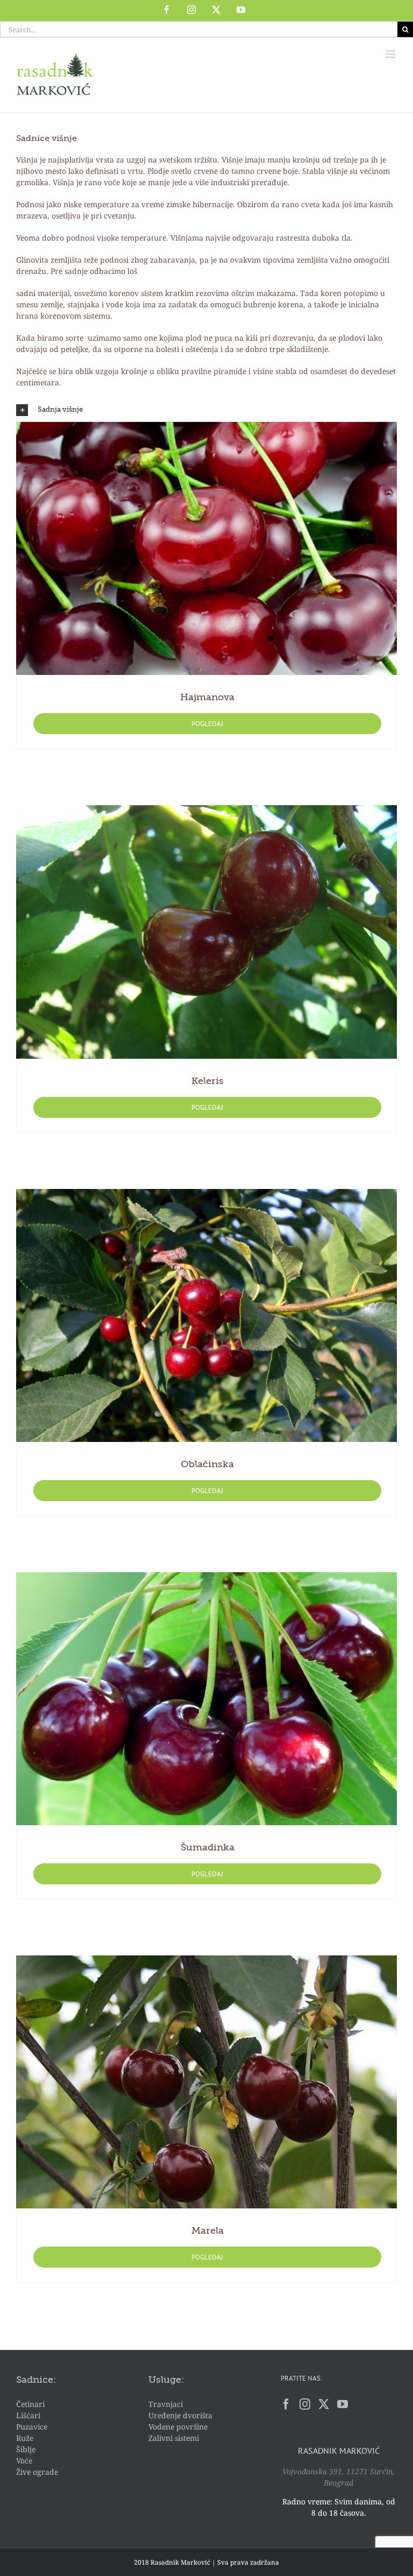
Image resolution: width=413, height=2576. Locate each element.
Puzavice (32, 2427)
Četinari (30, 2404)
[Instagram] (305, 2404)
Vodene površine (178, 2427)
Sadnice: (36, 2380)
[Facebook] (286, 2404)
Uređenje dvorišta (180, 2415)
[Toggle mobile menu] (391, 54)
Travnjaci (166, 2404)
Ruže (25, 2438)
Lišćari (28, 2415)
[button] (206, 410)
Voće (24, 2461)
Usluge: (166, 2380)
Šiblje (26, 2449)
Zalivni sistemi (174, 2438)
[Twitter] (324, 2404)
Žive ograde (37, 2472)
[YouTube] (343, 2404)
